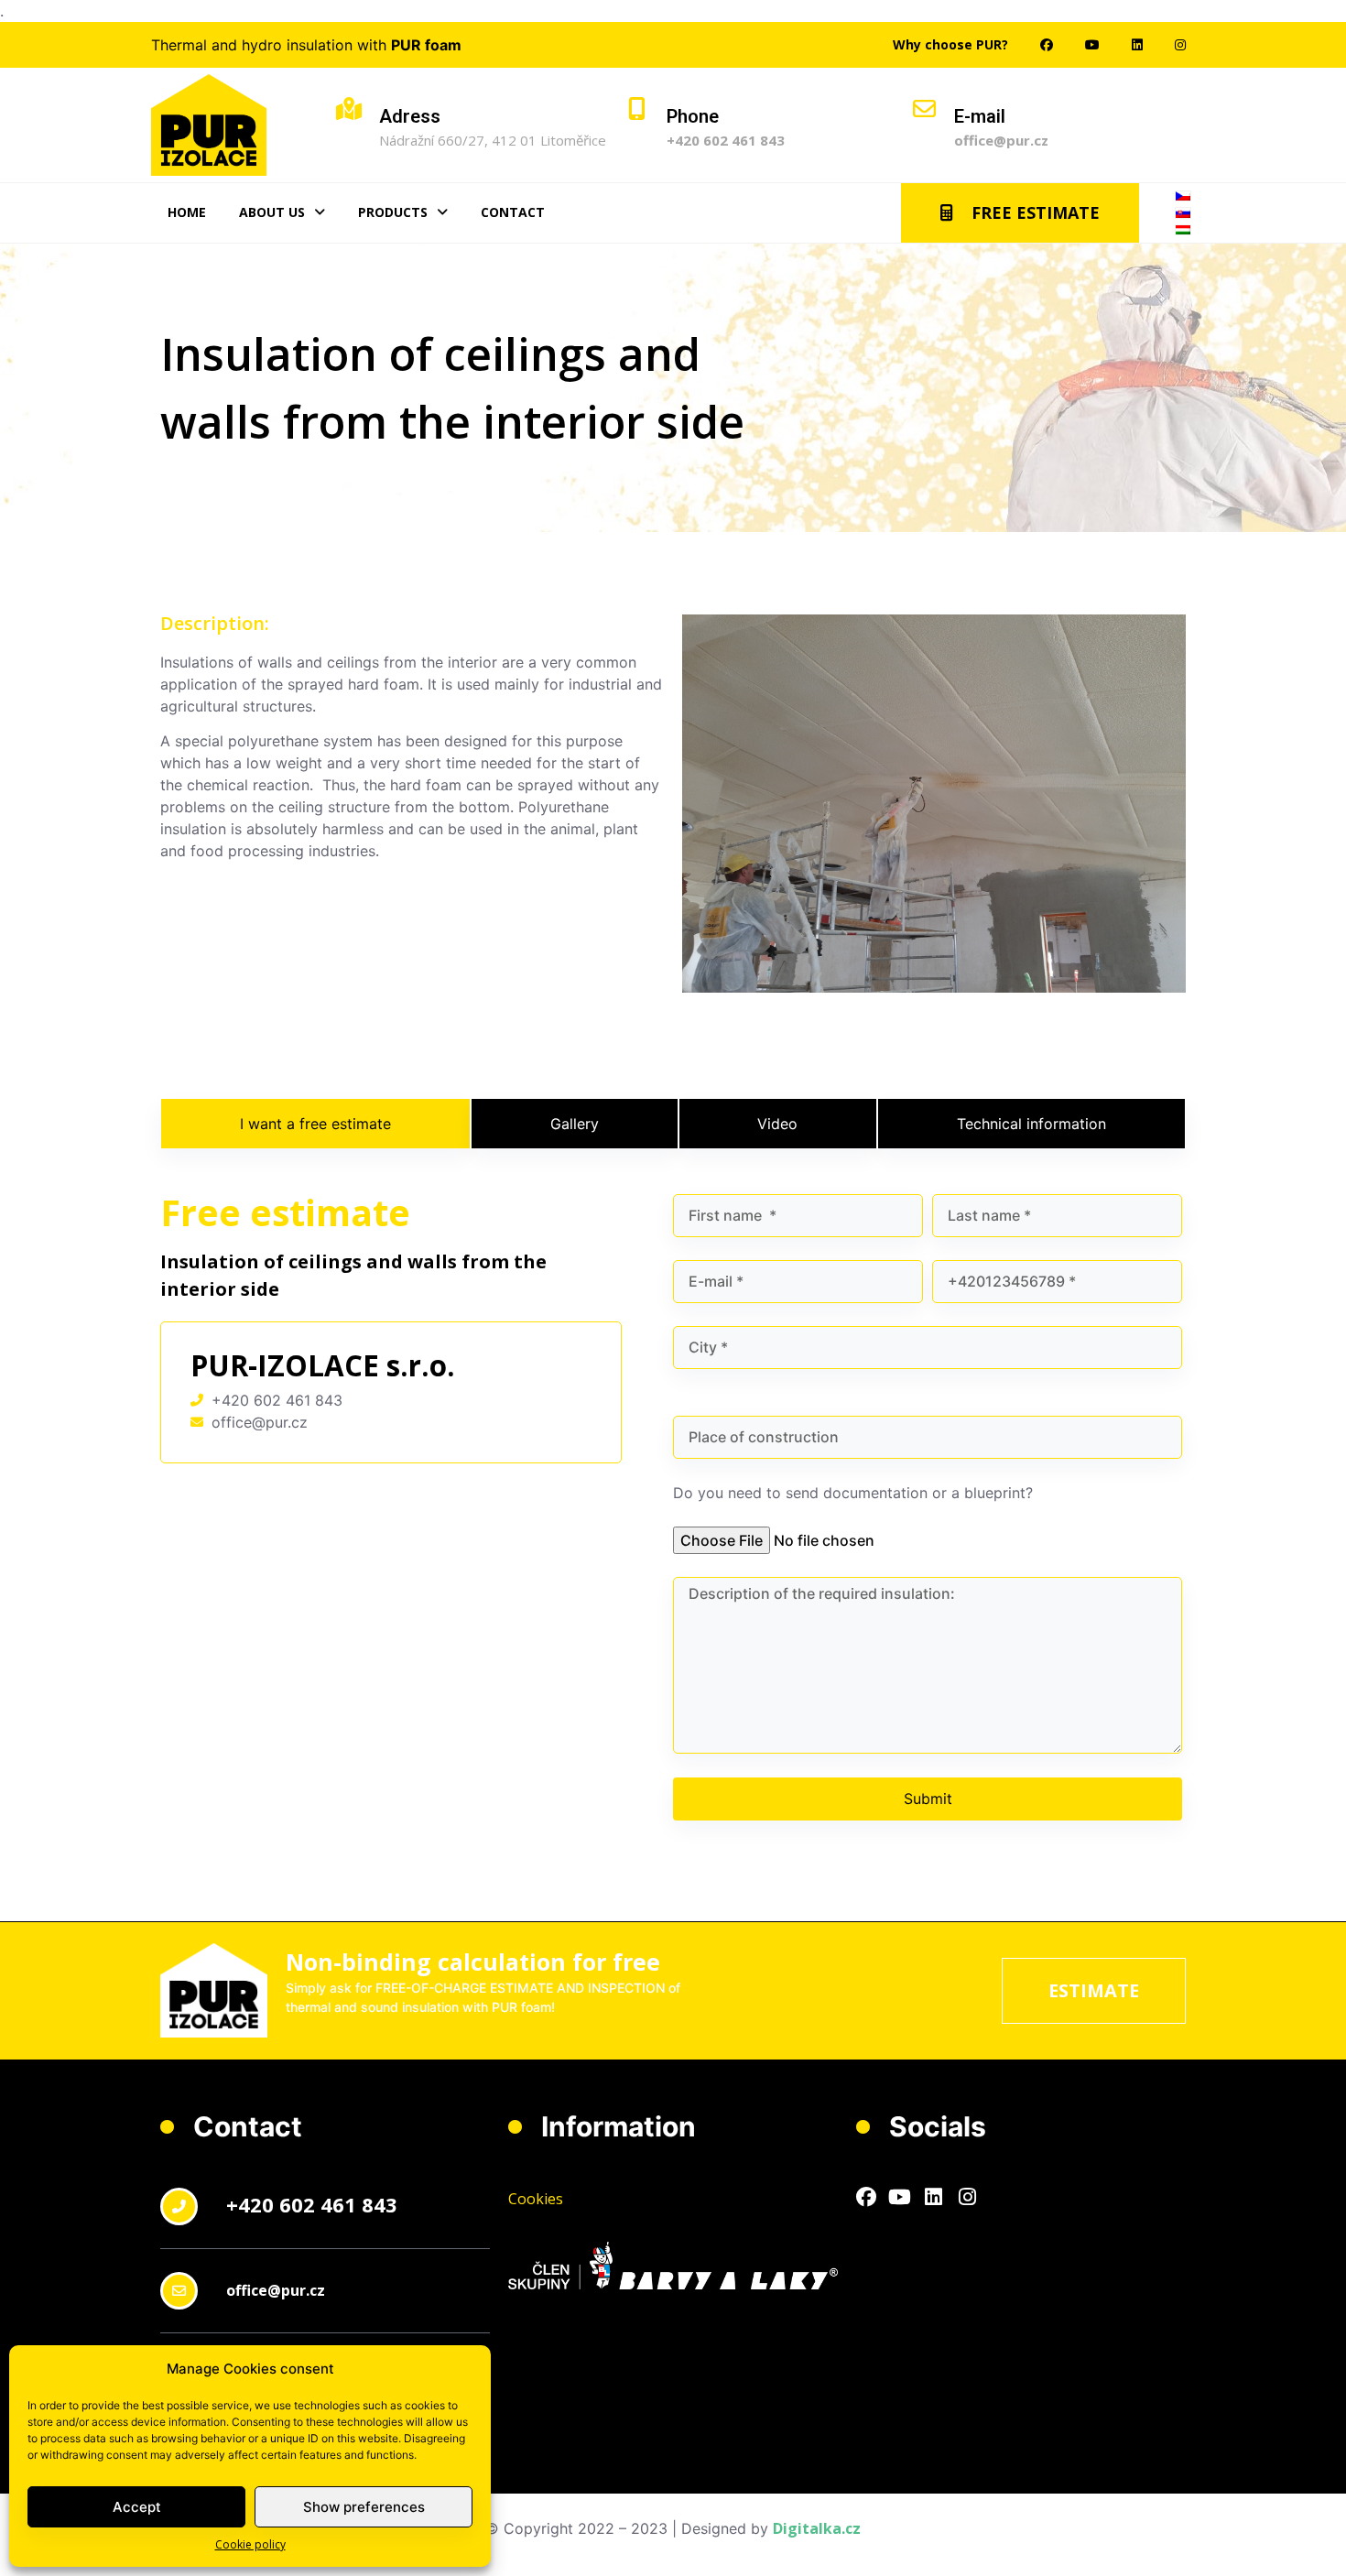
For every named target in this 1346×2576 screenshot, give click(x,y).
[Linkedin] (934, 2198)
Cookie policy (250, 2544)
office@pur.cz (1001, 140)
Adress (410, 116)
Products (393, 212)
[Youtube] (900, 2198)
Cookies (536, 2199)
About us (272, 212)
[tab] (315, 1124)
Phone (693, 116)
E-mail (980, 116)
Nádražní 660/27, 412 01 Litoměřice (493, 140)
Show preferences (364, 2507)
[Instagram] (968, 2198)
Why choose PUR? (950, 44)
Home (187, 212)
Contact (513, 212)
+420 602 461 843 (726, 140)
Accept (137, 2507)
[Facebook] (866, 2198)
